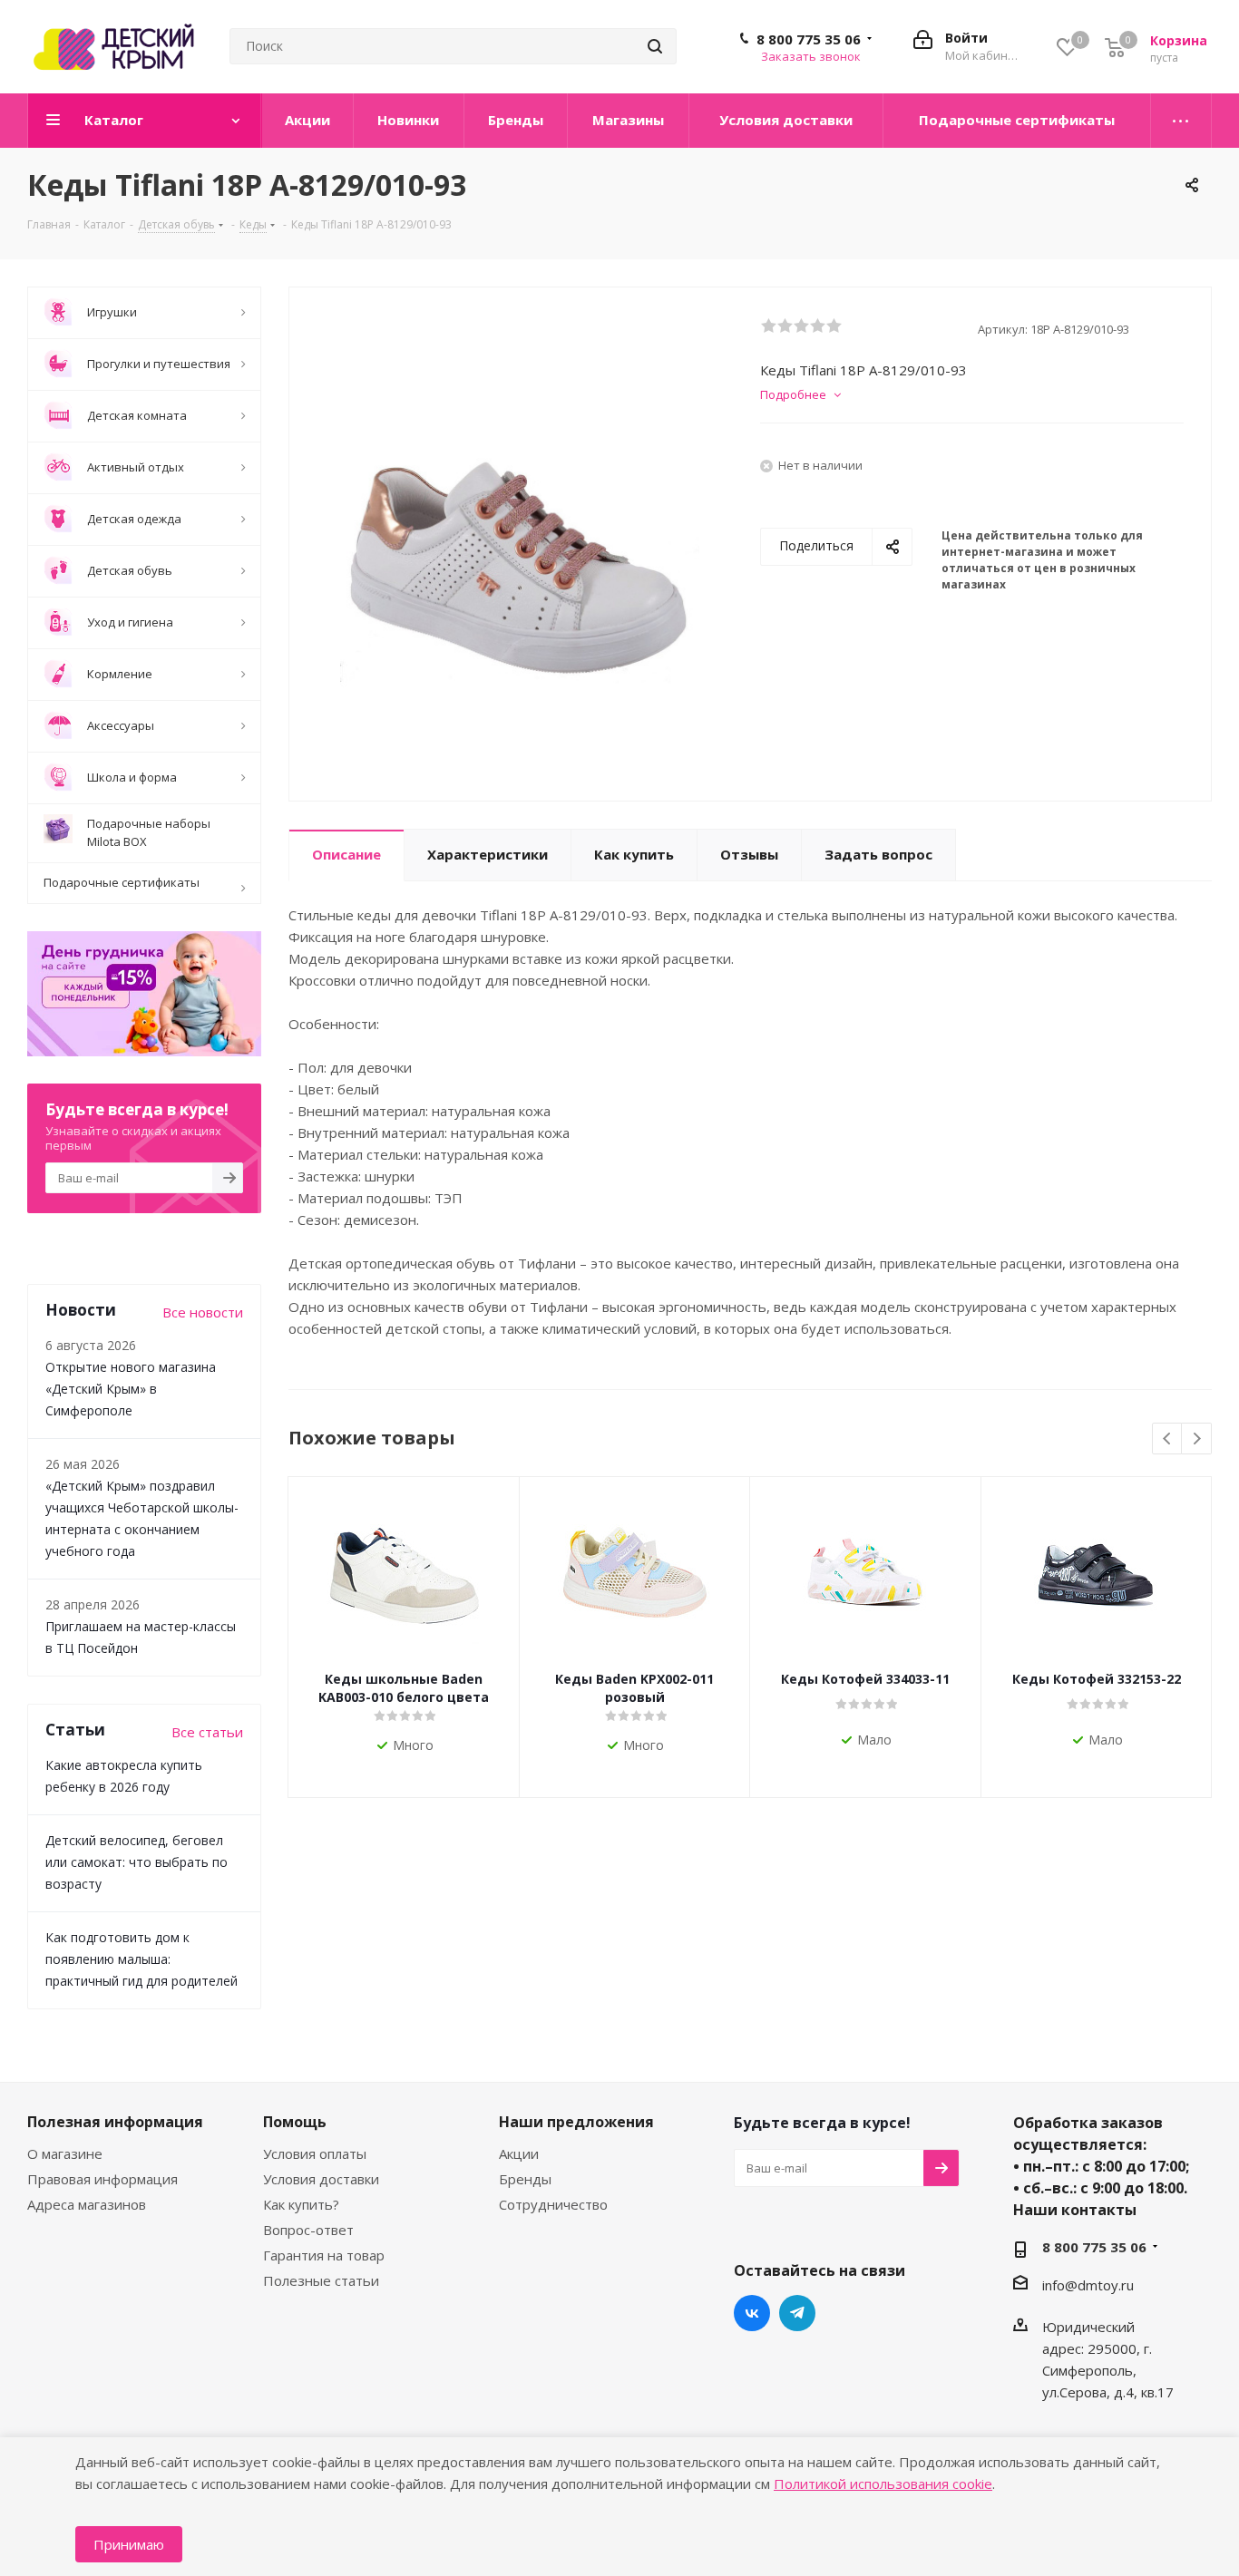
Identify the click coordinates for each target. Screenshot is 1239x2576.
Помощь (295, 2122)
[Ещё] (1181, 121)
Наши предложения (576, 2122)
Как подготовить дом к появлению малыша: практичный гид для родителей (141, 1959)
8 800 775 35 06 (809, 39)
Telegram (797, 2313)
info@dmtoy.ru (1088, 2285)
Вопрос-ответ (308, 2230)
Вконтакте (752, 2313)
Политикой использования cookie (883, 2484)
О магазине (65, 2153)
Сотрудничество (553, 2204)
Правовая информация (102, 2179)
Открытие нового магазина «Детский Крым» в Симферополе (131, 1389)
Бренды (525, 2179)
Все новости (203, 1312)
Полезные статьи (321, 2280)
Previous (1168, 1439)
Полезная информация (115, 2122)
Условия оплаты (315, 2153)
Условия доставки (321, 2179)
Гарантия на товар (324, 2255)
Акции (519, 2153)
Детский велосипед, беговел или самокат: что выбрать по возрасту (137, 1862)
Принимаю (129, 2544)
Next (1197, 1439)
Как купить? (301, 2204)
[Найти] (655, 46)
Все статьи (207, 1732)
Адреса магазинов (87, 2204)
